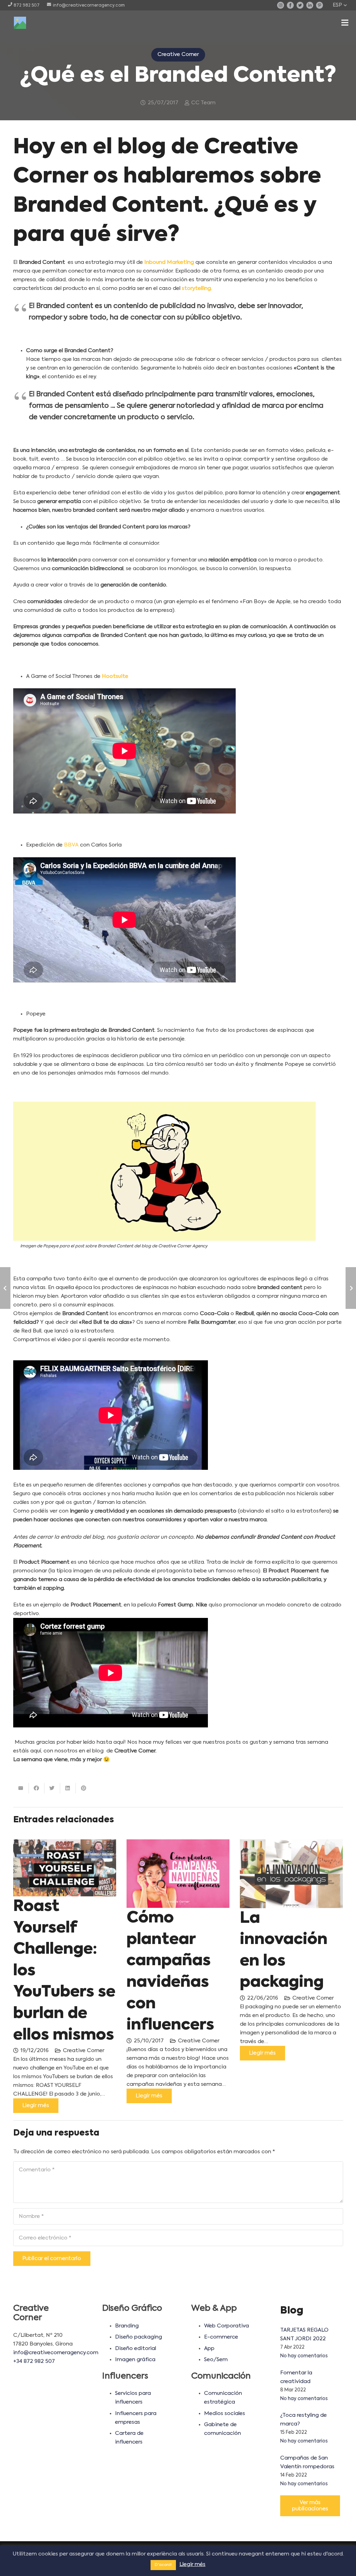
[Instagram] (281, 5)
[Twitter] (300, 5)
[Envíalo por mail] (21, 1788)
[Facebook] (290, 5)
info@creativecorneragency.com (56, 2353)
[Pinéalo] (84, 1788)
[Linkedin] (310, 5)
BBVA (71, 845)
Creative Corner (84, 2051)
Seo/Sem (216, 2360)
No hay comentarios (304, 2356)
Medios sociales (225, 2413)
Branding (127, 2326)
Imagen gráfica (135, 2360)
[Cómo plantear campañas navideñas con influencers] (178, 1874)
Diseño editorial (136, 2348)
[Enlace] (20, 23)
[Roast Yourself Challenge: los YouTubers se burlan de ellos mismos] (65, 1868)
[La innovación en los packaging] (291, 1874)
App (209, 2348)
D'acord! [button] (163, 2565)
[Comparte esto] (37, 1788)
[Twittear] (52, 1788)
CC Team (203, 103)
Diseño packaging (139, 2337)
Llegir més (192, 2564)
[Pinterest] (319, 5)
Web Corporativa (226, 2326)
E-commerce (221, 2337)
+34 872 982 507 (34, 2361)
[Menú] (345, 23)
